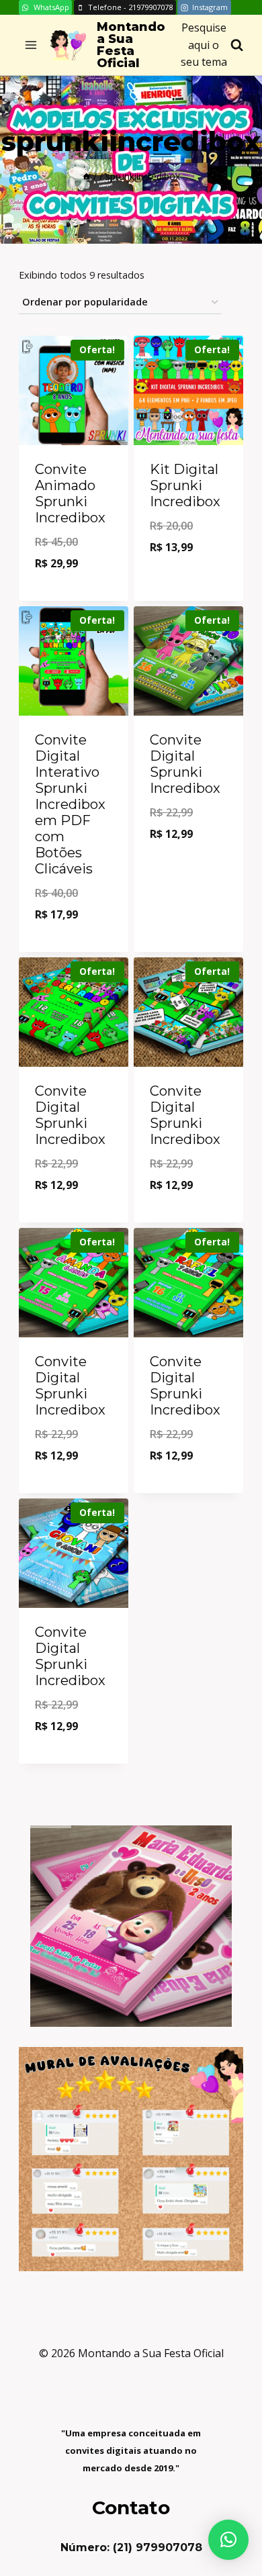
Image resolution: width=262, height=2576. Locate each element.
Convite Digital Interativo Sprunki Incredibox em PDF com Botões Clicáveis (70, 804)
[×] (228, 2540)
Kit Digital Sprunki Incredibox (185, 485)
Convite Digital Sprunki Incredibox (185, 764)
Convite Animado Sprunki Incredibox (70, 493)
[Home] (87, 176)
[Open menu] (31, 45)
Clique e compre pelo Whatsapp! (74, 584)
